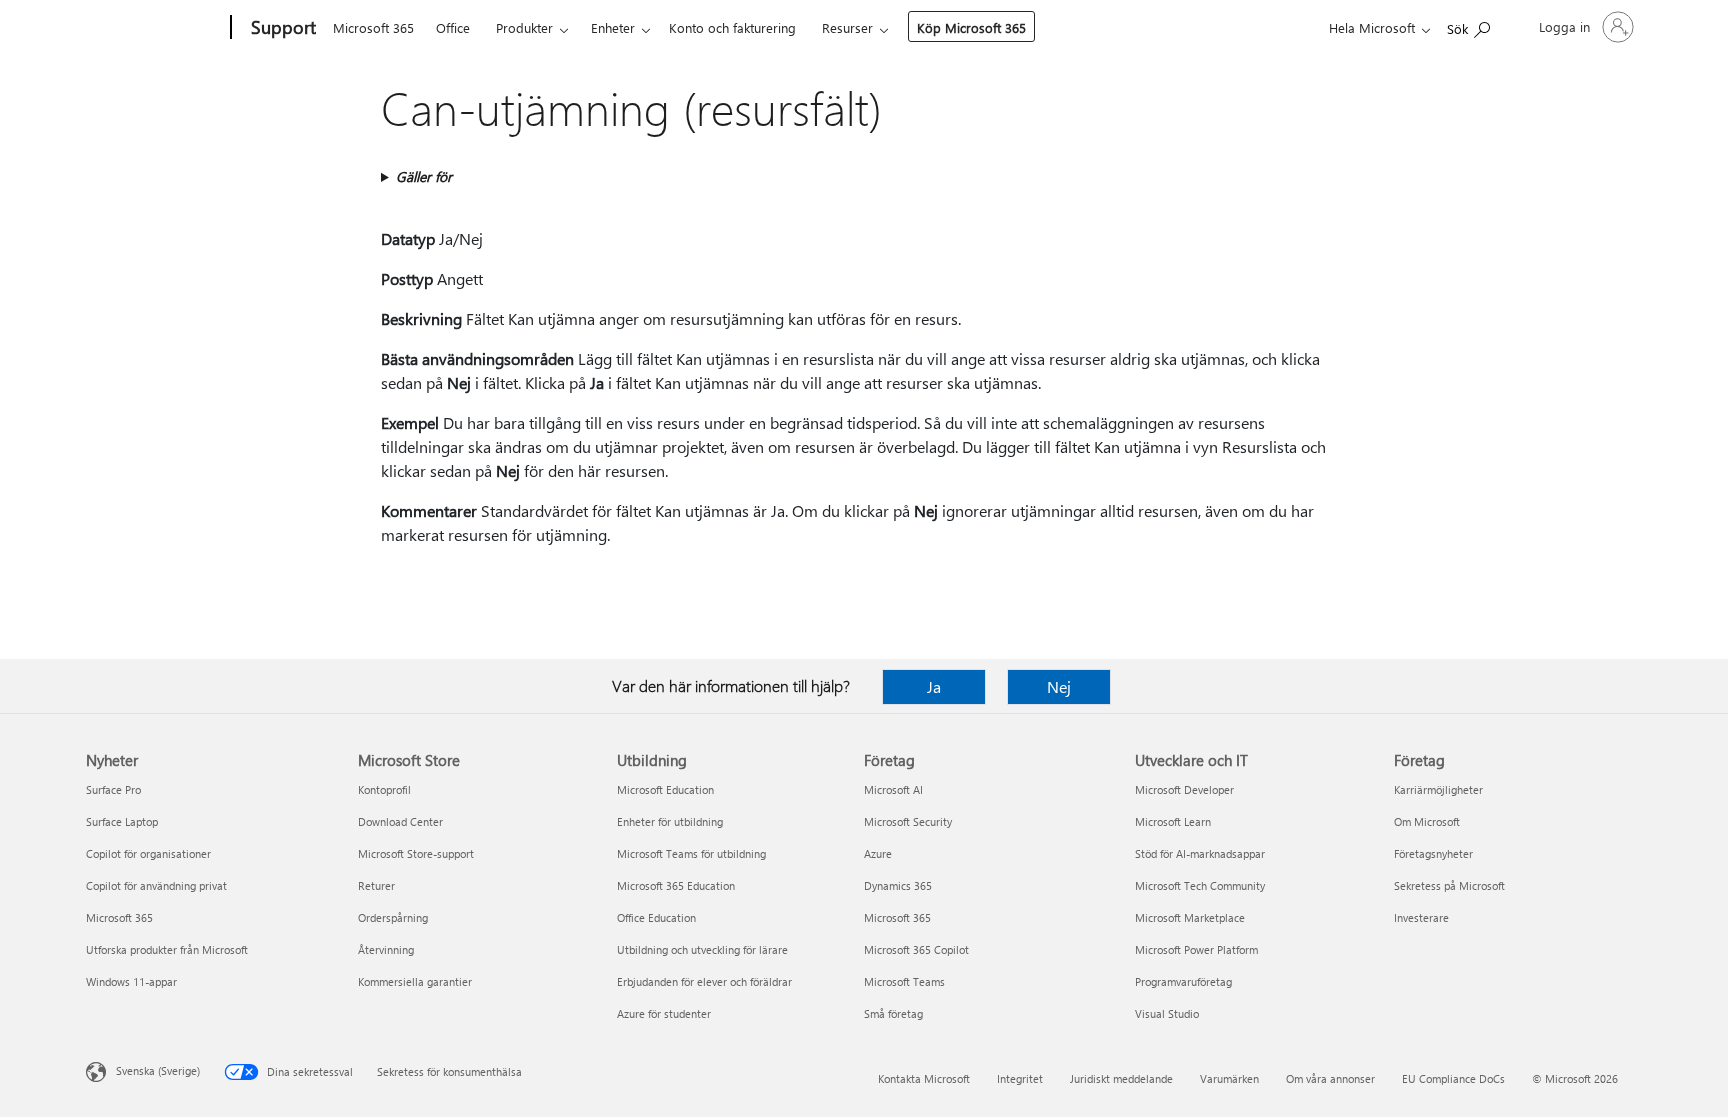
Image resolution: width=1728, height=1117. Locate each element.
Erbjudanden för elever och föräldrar (704, 981)
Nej (1059, 686)
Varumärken (1229, 1078)
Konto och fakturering (732, 27)
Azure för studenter (664, 1013)
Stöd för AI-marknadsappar (1200, 853)
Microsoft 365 (373, 27)
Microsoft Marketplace (1190, 917)
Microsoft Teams (904, 981)
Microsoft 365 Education (676, 885)
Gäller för (424, 176)
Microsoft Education (665, 789)
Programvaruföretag (1183, 981)
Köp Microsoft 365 (971, 27)
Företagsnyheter (1433, 853)
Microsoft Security (908, 821)
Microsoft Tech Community (1200, 885)
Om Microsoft (1427, 821)
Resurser (847, 27)
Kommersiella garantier (415, 981)
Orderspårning (393, 917)
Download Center (400, 821)
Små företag (893, 1013)
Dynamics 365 (898, 885)
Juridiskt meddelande (1121, 1078)
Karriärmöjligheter (1438, 789)
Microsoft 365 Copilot (916, 949)
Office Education (656, 917)
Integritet (1020, 1078)
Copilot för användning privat (156, 885)
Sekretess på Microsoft (1449, 885)
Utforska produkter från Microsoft (167, 949)
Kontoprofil (384, 789)
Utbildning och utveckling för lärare (702, 949)
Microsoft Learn (1173, 821)
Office (453, 27)
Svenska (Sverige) (158, 1070)
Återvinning (386, 949)
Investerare (1421, 917)
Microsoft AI (893, 789)
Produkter (524, 27)
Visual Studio (1167, 1013)
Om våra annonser (1330, 1078)
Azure (878, 853)
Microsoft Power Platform (1196, 949)
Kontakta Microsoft (924, 1078)
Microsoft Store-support (416, 853)
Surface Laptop (122, 821)
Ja (934, 686)
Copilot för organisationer (148, 853)
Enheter (613, 27)
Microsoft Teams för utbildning (691, 853)
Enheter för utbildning (670, 821)
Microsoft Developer (1184, 789)
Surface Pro (113, 789)
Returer (376, 885)
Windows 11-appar (131, 981)
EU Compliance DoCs (1453, 1078)
